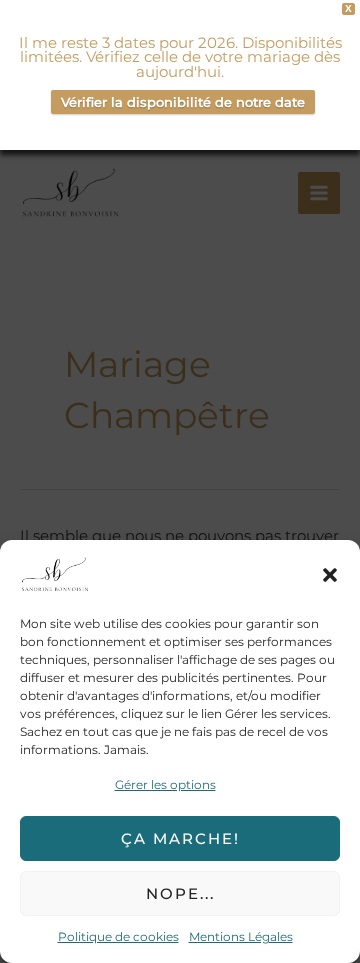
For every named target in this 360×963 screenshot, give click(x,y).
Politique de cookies (118, 936)
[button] (330, 575)
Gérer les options (165, 784)
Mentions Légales (241, 936)
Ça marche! (180, 838)
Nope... (180, 893)
